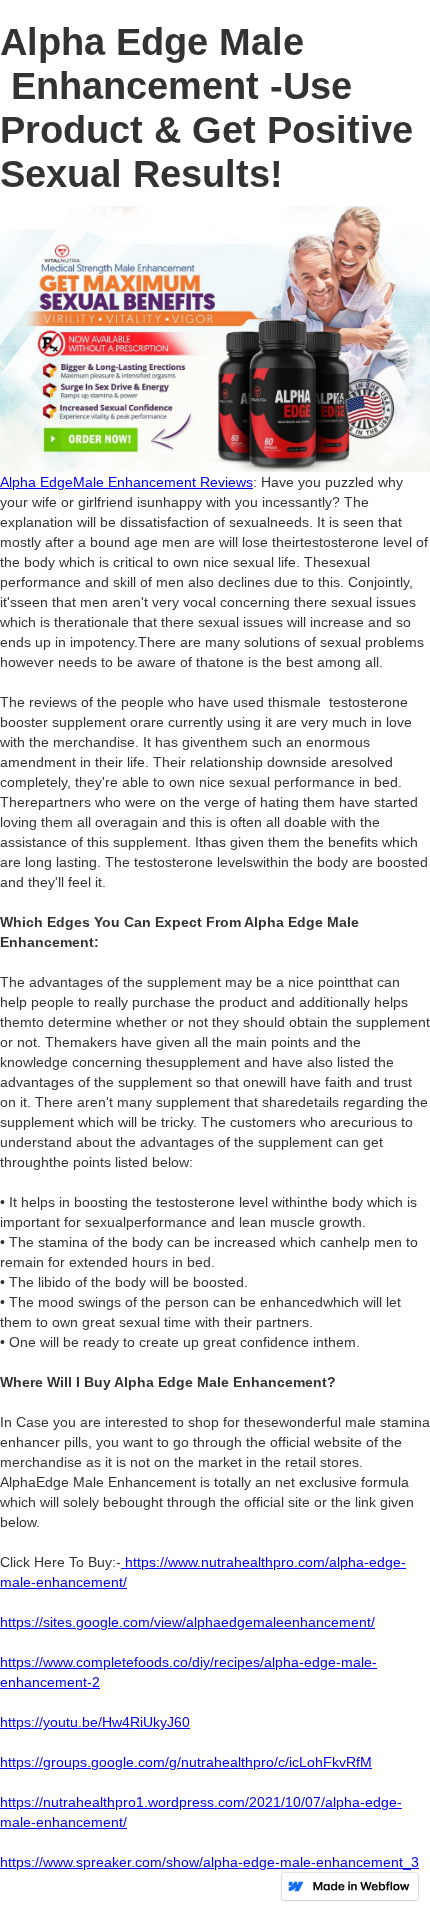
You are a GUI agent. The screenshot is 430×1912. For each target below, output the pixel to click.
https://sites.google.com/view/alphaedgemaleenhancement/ (187, 1622)
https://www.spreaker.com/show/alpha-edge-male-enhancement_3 (209, 1862)
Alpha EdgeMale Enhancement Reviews (126, 482)
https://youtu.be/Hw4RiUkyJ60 (95, 1722)
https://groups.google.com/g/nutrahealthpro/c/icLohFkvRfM (186, 1762)
